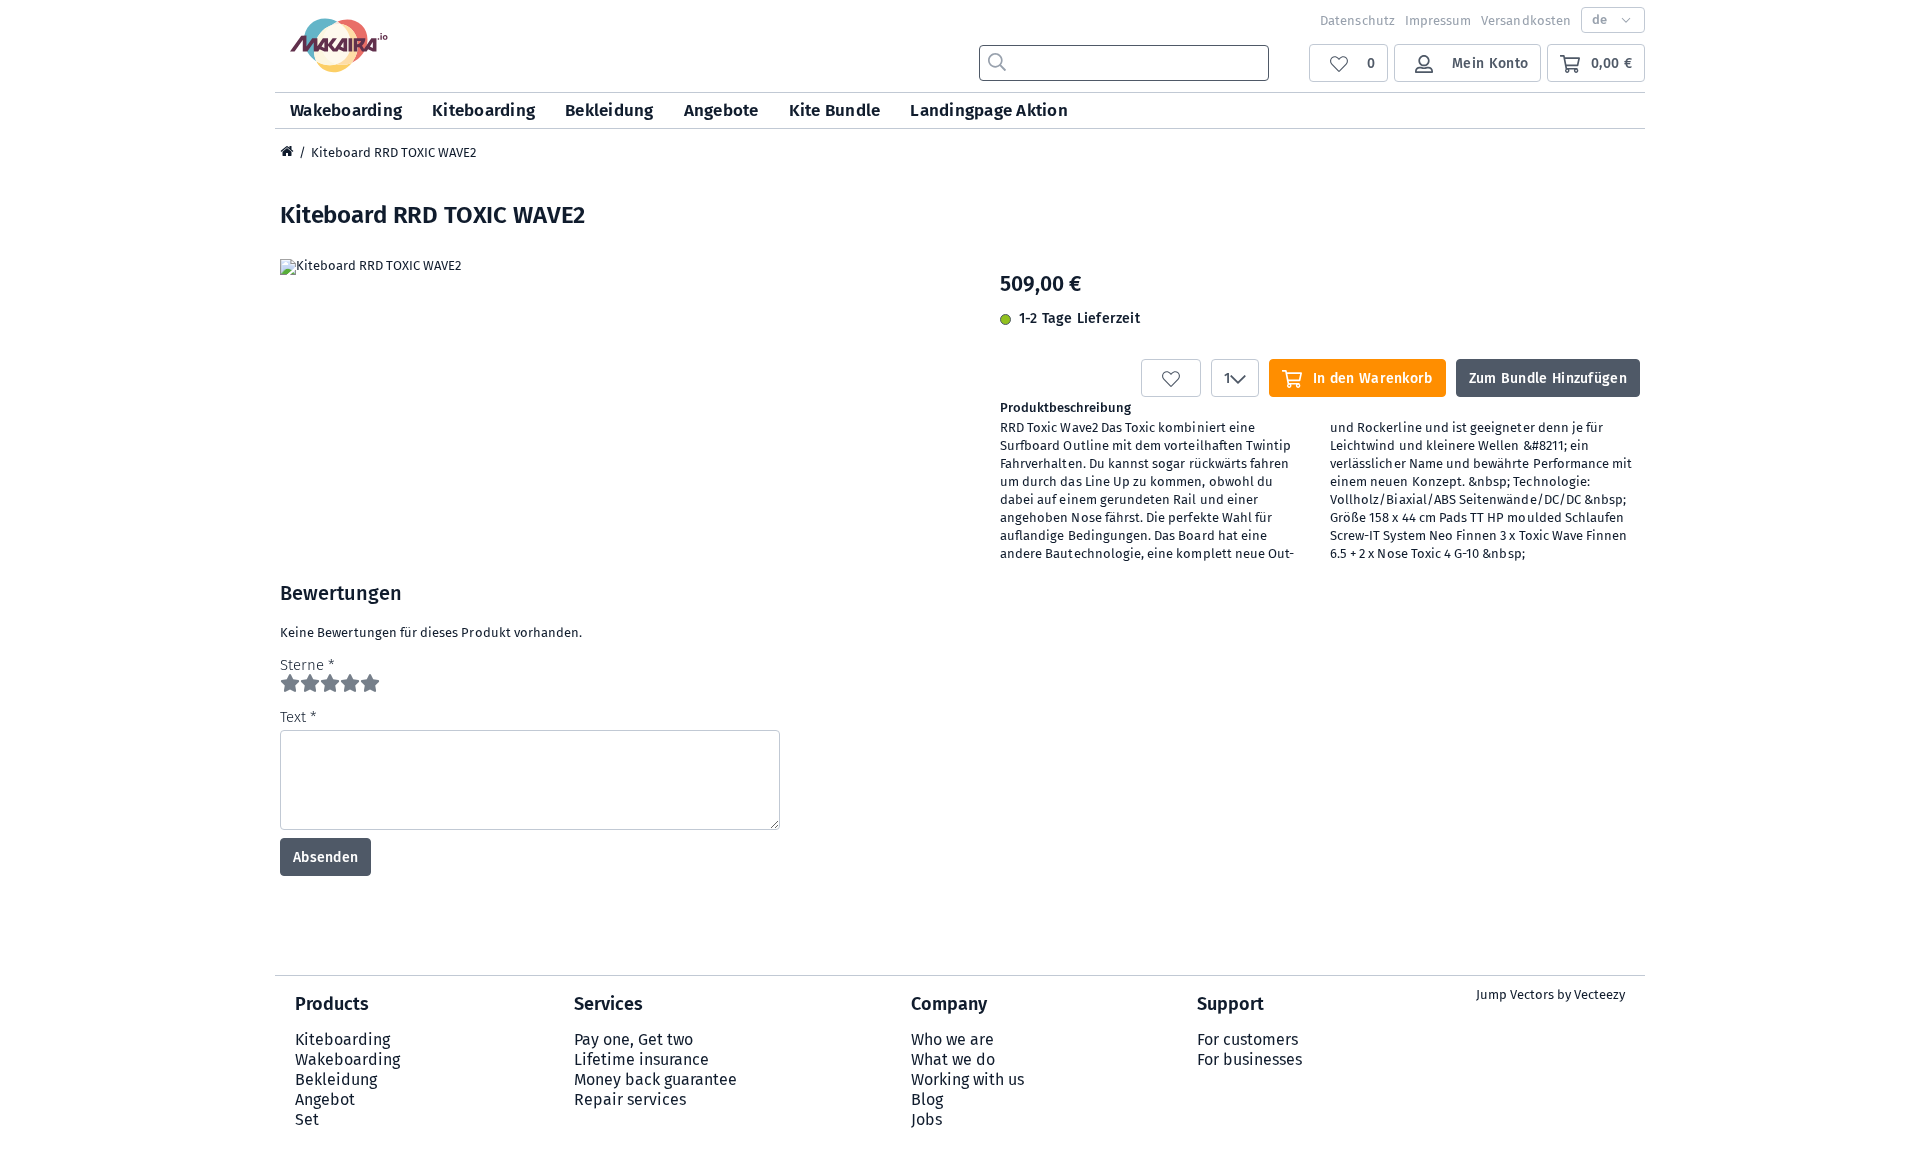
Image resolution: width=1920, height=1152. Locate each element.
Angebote (721, 110)
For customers (1247, 1039)
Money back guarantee (655, 1079)
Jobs (926, 1119)
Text (293, 717)
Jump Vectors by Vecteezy (1550, 995)
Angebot (325, 1099)
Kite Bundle (835, 110)
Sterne (302, 665)
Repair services (630, 1099)
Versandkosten (1526, 20)
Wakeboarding (346, 110)
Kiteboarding (483, 110)
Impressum (1438, 20)
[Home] (287, 153)
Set (307, 1119)
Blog (927, 1099)
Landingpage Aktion (989, 110)
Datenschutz (1357, 20)
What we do (953, 1059)
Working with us (967, 1079)
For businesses (1249, 1059)
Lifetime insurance (641, 1059)
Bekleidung (609, 110)
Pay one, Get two (633, 1039)
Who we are (952, 1039)
